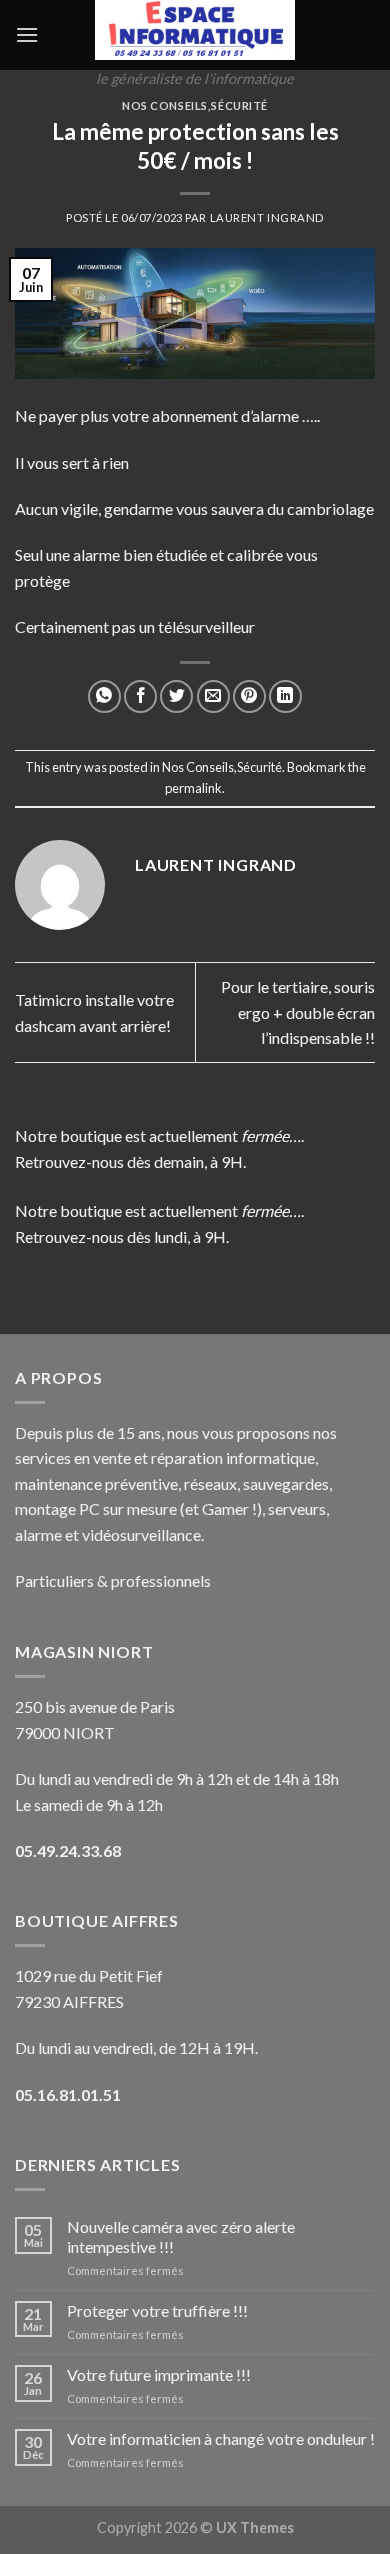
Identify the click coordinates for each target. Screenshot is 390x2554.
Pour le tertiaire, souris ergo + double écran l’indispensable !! (298, 1012)
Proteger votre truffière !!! (157, 2310)
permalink (193, 788)
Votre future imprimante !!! (159, 2374)
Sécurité (239, 105)
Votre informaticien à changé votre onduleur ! (221, 2438)
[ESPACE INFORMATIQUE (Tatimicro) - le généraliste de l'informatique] (195, 30)
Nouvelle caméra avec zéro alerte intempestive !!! (181, 2236)
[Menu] (27, 34)
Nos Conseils (165, 105)
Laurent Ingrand (267, 217)
